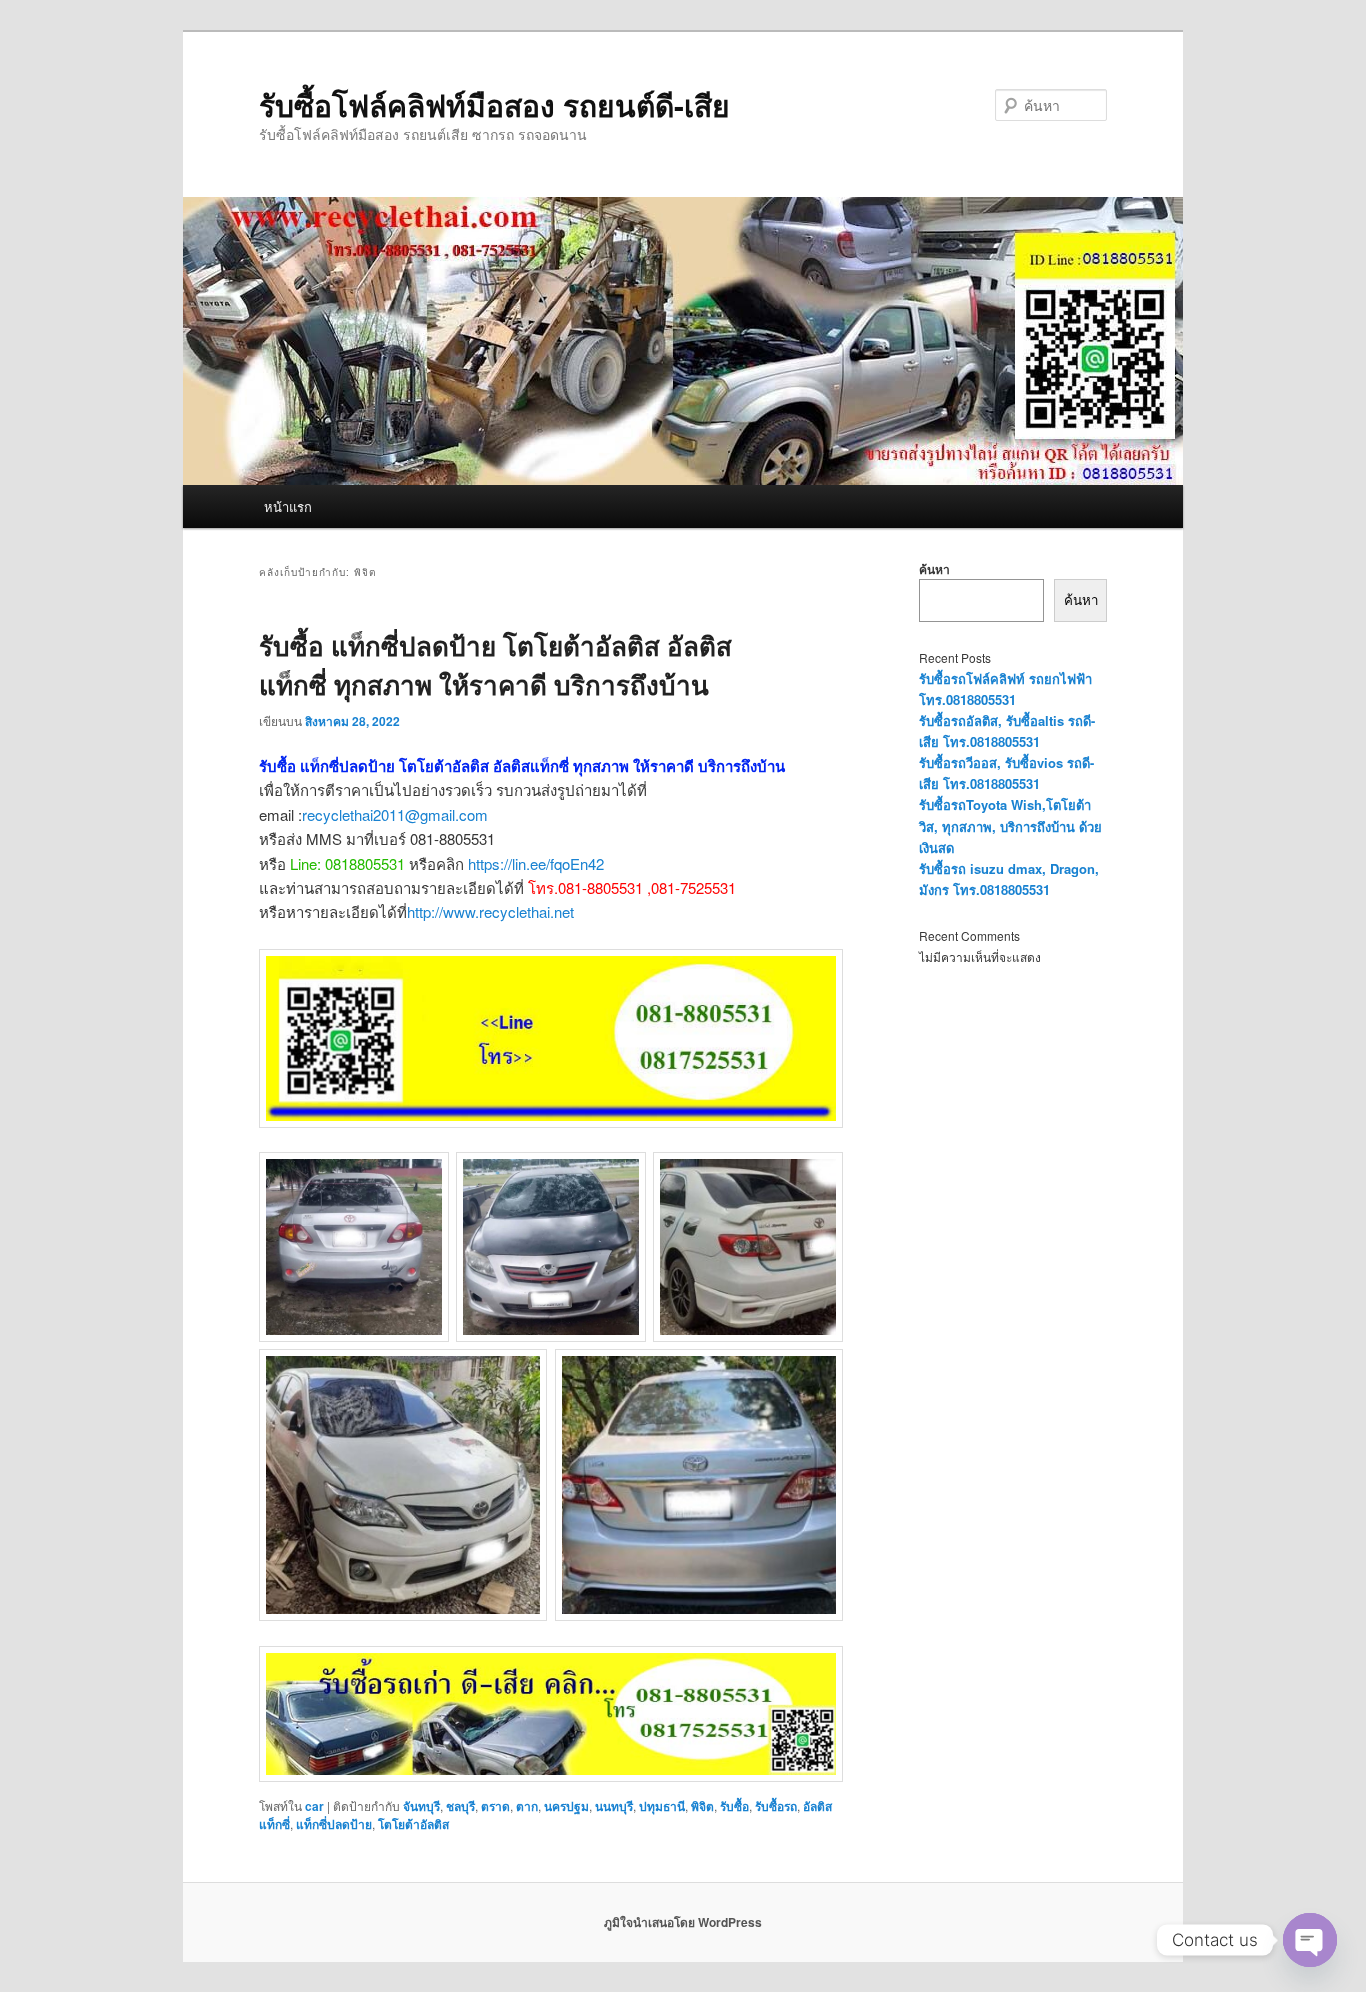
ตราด (495, 1806)
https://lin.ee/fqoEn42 (536, 863)
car (314, 1806)
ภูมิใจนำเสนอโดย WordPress (683, 1922)
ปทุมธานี (662, 1806)
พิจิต (702, 1806)
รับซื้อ (734, 1806)
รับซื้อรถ (776, 1806)
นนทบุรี (614, 1806)
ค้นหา (934, 569)
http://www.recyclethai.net (490, 911)
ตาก (527, 1806)
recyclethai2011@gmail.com (395, 814)
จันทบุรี (421, 1806)
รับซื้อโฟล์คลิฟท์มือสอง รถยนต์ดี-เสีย (494, 104)
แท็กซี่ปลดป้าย (334, 1824)
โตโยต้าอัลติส (413, 1824)
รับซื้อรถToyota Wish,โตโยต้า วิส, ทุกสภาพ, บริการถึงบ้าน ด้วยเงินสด (1010, 825)
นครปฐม (566, 1806)
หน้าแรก (288, 506)
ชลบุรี (460, 1806)
